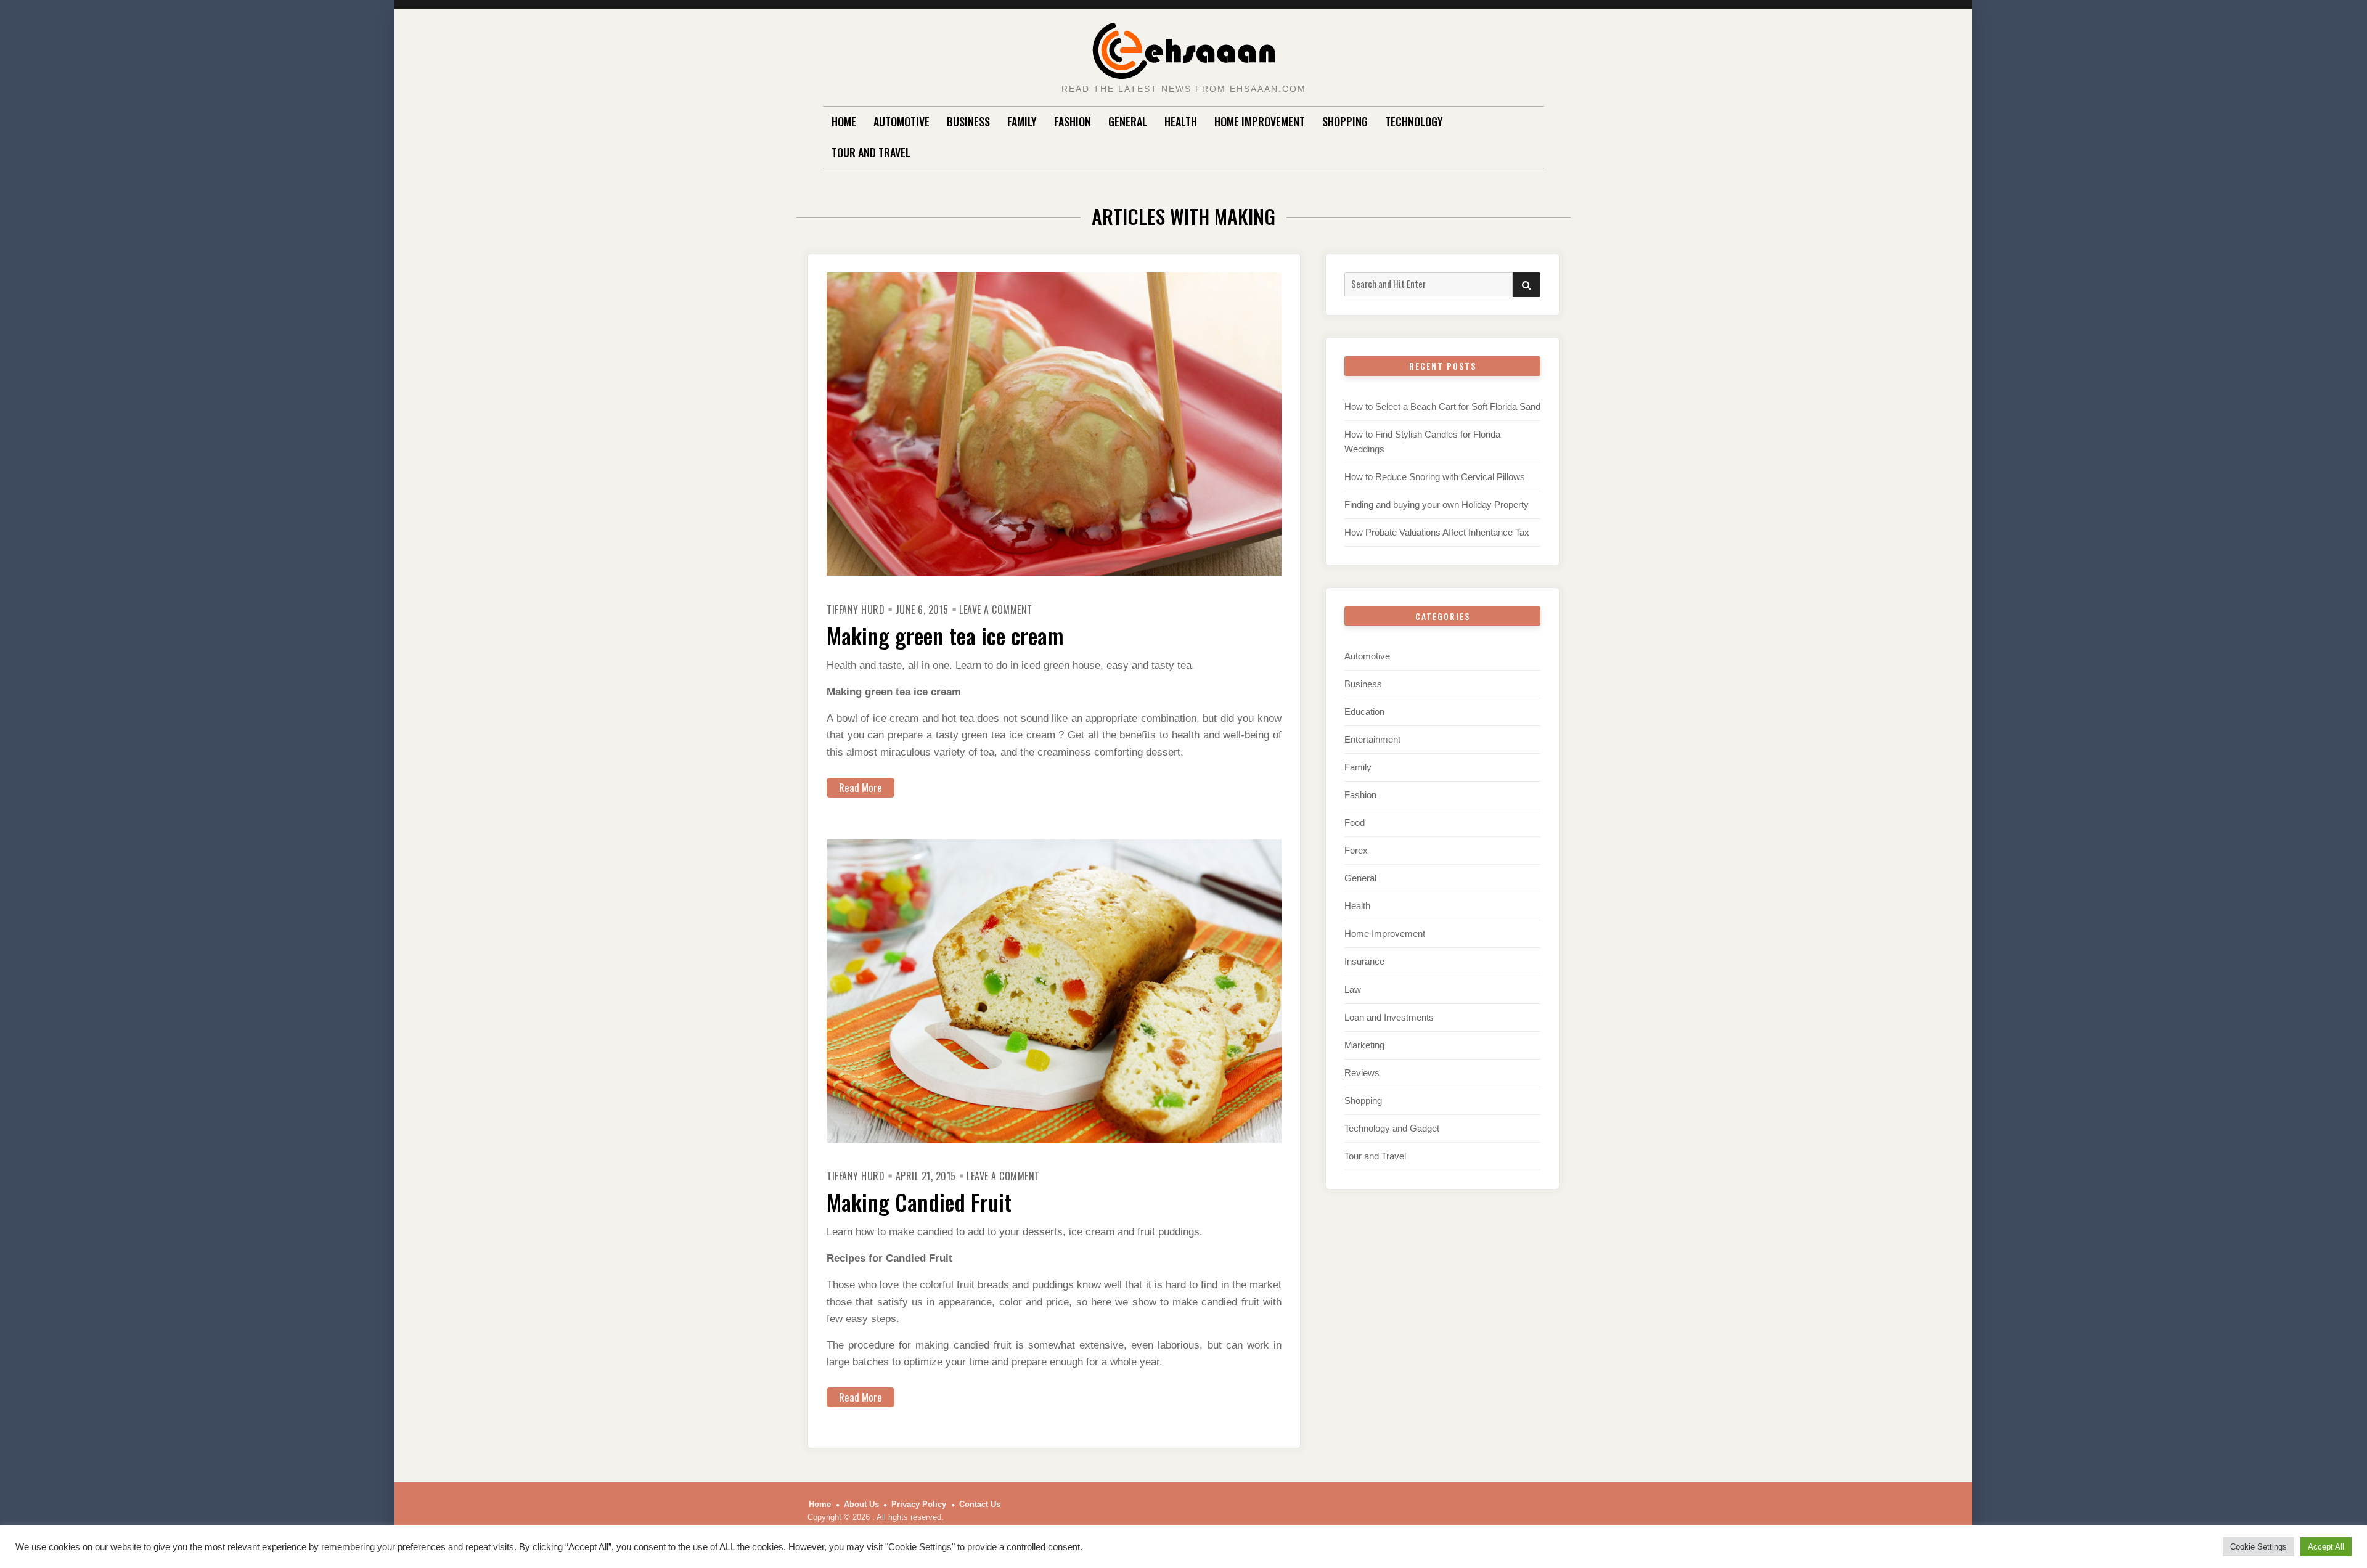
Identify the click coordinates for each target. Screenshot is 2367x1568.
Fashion (1073, 121)
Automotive (901, 121)
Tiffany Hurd (856, 610)
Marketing (1364, 1045)
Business (968, 121)
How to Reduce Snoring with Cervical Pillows (1435, 477)
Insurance (1364, 961)
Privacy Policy (919, 1504)
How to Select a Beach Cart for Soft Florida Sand (1442, 406)
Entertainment (1372, 739)
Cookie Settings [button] (2259, 1547)
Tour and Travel (871, 152)
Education (1364, 712)
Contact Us (980, 1504)
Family (1022, 121)
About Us (861, 1504)
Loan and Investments (1389, 1017)
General (1128, 121)
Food (1355, 823)
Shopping (1345, 121)
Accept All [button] (2326, 1547)
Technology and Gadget (1392, 1128)
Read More (861, 787)
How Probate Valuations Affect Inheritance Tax (1437, 532)
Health (1181, 121)
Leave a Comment (996, 610)
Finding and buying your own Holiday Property (1437, 504)
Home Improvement (1260, 121)
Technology (1414, 121)
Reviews (1362, 1073)
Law (1353, 990)
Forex (1356, 850)
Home (844, 121)
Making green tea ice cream (945, 635)
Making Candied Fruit (919, 1202)
